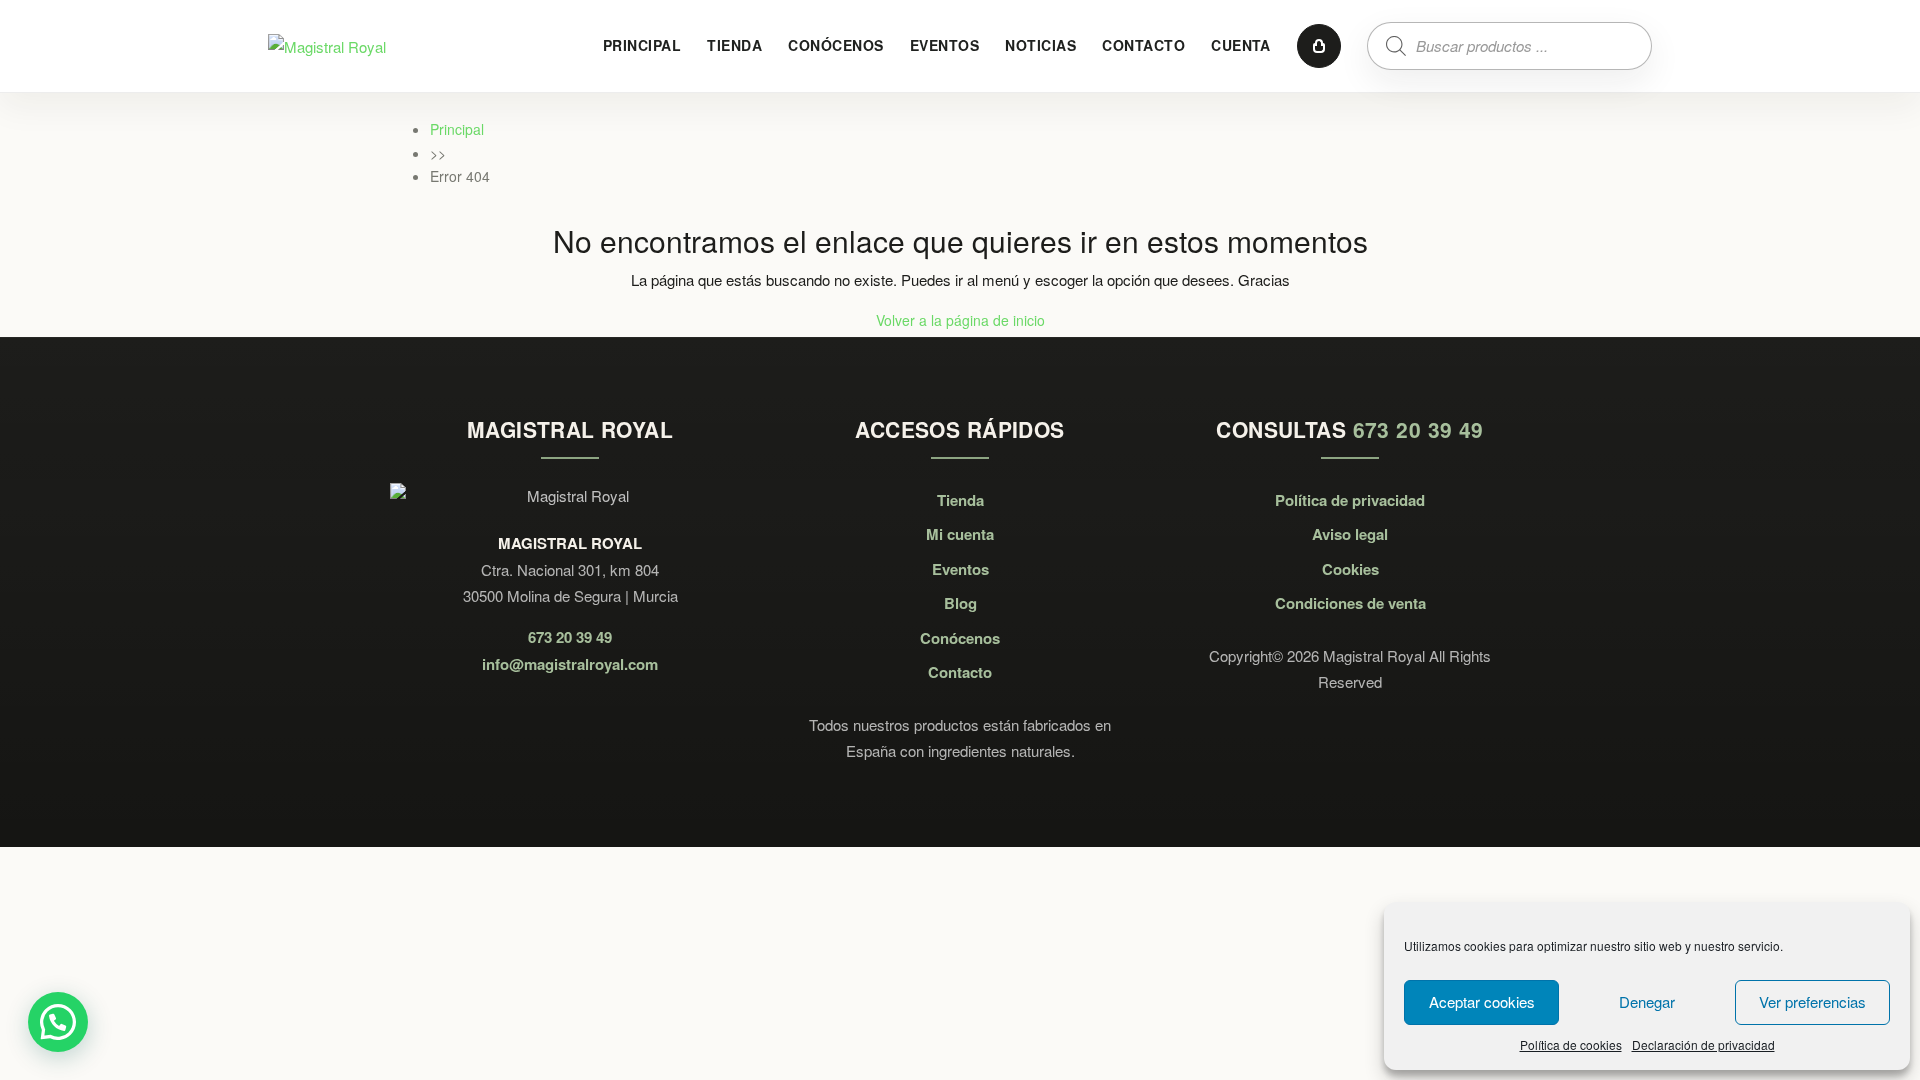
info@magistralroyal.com (570, 664)
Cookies (1350, 569)
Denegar (1647, 1001)
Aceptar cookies (1482, 1001)
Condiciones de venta (1350, 603)
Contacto (1143, 45)
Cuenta (1241, 45)
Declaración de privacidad (1703, 1044)
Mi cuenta (960, 534)
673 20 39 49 (570, 637)
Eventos (944, 45)
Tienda (734, 45)
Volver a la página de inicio (960, 320)
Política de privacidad (1350, 500)
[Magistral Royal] (327, 44)
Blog (960, 603)
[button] (58, 1022)
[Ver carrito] (1319, 46)
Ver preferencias (1812, 1001)
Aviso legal (1350, 534)
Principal (642, 45)
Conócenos (835, 45)
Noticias (1040, 45)
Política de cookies (1571, 1044)
